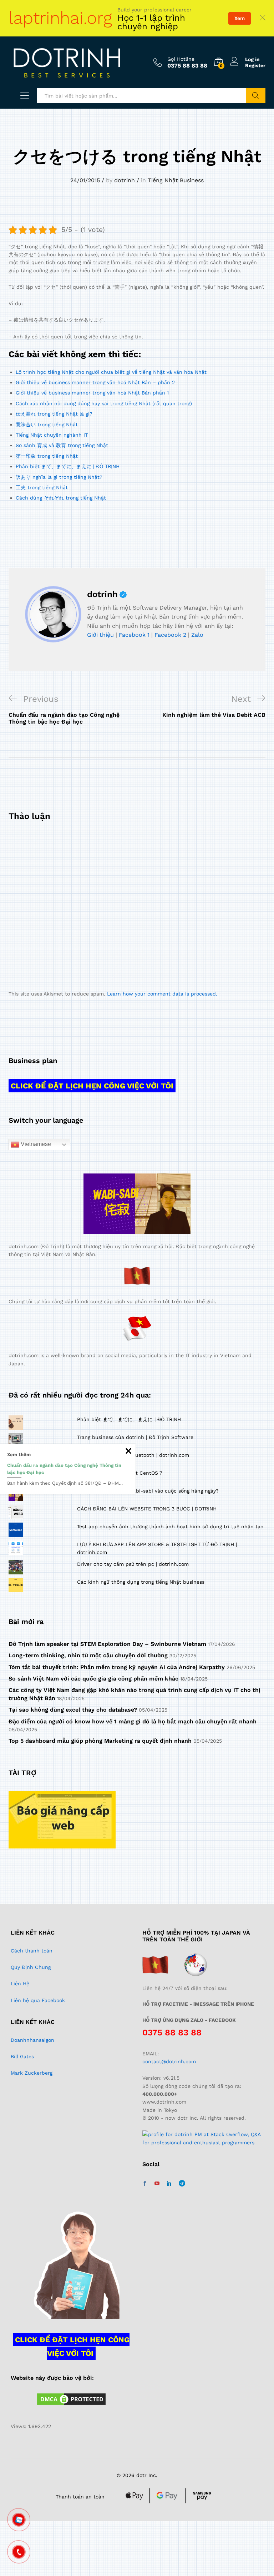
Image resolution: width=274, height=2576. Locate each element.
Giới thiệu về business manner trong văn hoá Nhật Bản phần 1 (92, 393)
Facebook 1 (134, 635)
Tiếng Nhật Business (176, 180)
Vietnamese (35, 1144)
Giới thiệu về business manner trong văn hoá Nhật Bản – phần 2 (95, 382)
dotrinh (125, 180)
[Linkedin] (169, 2184)
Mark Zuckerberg (32, 2073)
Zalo (197, 635)
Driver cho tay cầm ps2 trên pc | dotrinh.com (133, 1564)
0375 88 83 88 (172, 2032)
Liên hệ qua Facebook (38, 2000)
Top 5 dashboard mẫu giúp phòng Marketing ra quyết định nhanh (100, 1741)
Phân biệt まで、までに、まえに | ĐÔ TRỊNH (68, 466)
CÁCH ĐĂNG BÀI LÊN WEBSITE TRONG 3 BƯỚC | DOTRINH (147, 1509)
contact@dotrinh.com (169, 2061)
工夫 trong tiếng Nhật (42, 487)
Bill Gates (22, 2056)
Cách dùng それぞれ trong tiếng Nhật (61, 498)
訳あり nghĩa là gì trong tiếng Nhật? (59, 477)
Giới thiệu (100, 635)
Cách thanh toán (32, 1951)
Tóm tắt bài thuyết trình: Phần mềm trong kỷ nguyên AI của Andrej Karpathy (117, 1667)
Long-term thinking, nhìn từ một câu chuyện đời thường (88, 1655)
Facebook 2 (170, 635)
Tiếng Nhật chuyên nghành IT (52, 435)
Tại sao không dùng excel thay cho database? (73, 1710)
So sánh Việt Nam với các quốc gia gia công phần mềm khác (93, 1679)
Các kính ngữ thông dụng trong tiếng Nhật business (141, 1582)
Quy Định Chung (31, 1967)
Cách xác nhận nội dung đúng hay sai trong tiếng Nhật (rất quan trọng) (104, 403)
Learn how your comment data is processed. (162, 994)
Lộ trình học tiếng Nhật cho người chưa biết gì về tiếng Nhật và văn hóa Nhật (111, 372)
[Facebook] (145, 2184)
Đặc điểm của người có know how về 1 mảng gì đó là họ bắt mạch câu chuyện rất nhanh (133, 1721)
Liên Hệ (20, 1984)
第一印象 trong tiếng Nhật (47, 456)
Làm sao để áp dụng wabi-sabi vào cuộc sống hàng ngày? (148, 1491)
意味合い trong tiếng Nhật (47, 425)
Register (255, 65)
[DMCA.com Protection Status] (71, 2399)
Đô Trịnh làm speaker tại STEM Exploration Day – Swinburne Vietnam (107, 1644)
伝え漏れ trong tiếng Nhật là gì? (54, 414)
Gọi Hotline (181, 59)
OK (256, 96)
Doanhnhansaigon (32, 2040)
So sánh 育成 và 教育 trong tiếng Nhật (62, 445)
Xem (240, 18)
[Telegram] (182, 2183)
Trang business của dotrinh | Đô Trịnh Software (135, 1437)
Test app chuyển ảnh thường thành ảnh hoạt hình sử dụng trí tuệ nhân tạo (170, 1527)
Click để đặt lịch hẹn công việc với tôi (92, 1086)
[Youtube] (157, 2184)
